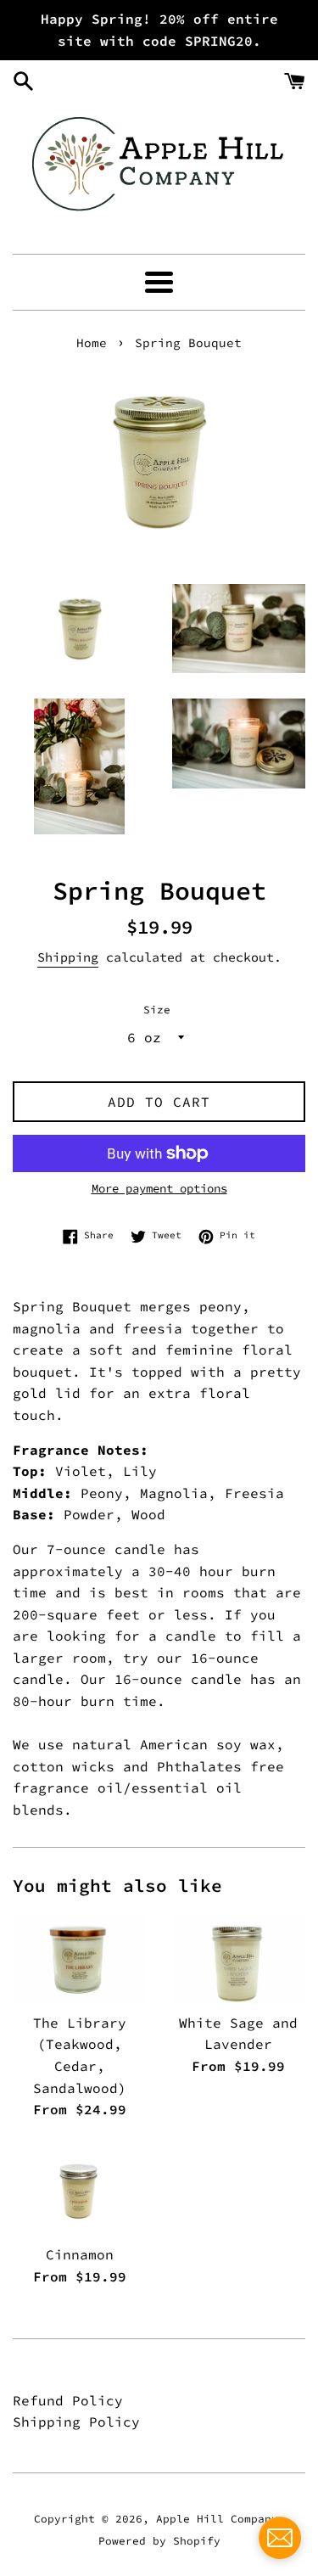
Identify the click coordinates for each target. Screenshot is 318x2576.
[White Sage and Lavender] (239, 1959)
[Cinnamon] (80, 2191)
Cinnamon (80, 2254)
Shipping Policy (76, 2422)
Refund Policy (68, 2400)
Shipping (68, 957)
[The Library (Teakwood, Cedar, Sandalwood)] (80, 1959)
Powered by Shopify (159, 2540)
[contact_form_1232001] (280, 2538)
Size (157, 1009)
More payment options (159, 1188)
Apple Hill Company (217, 2518)
